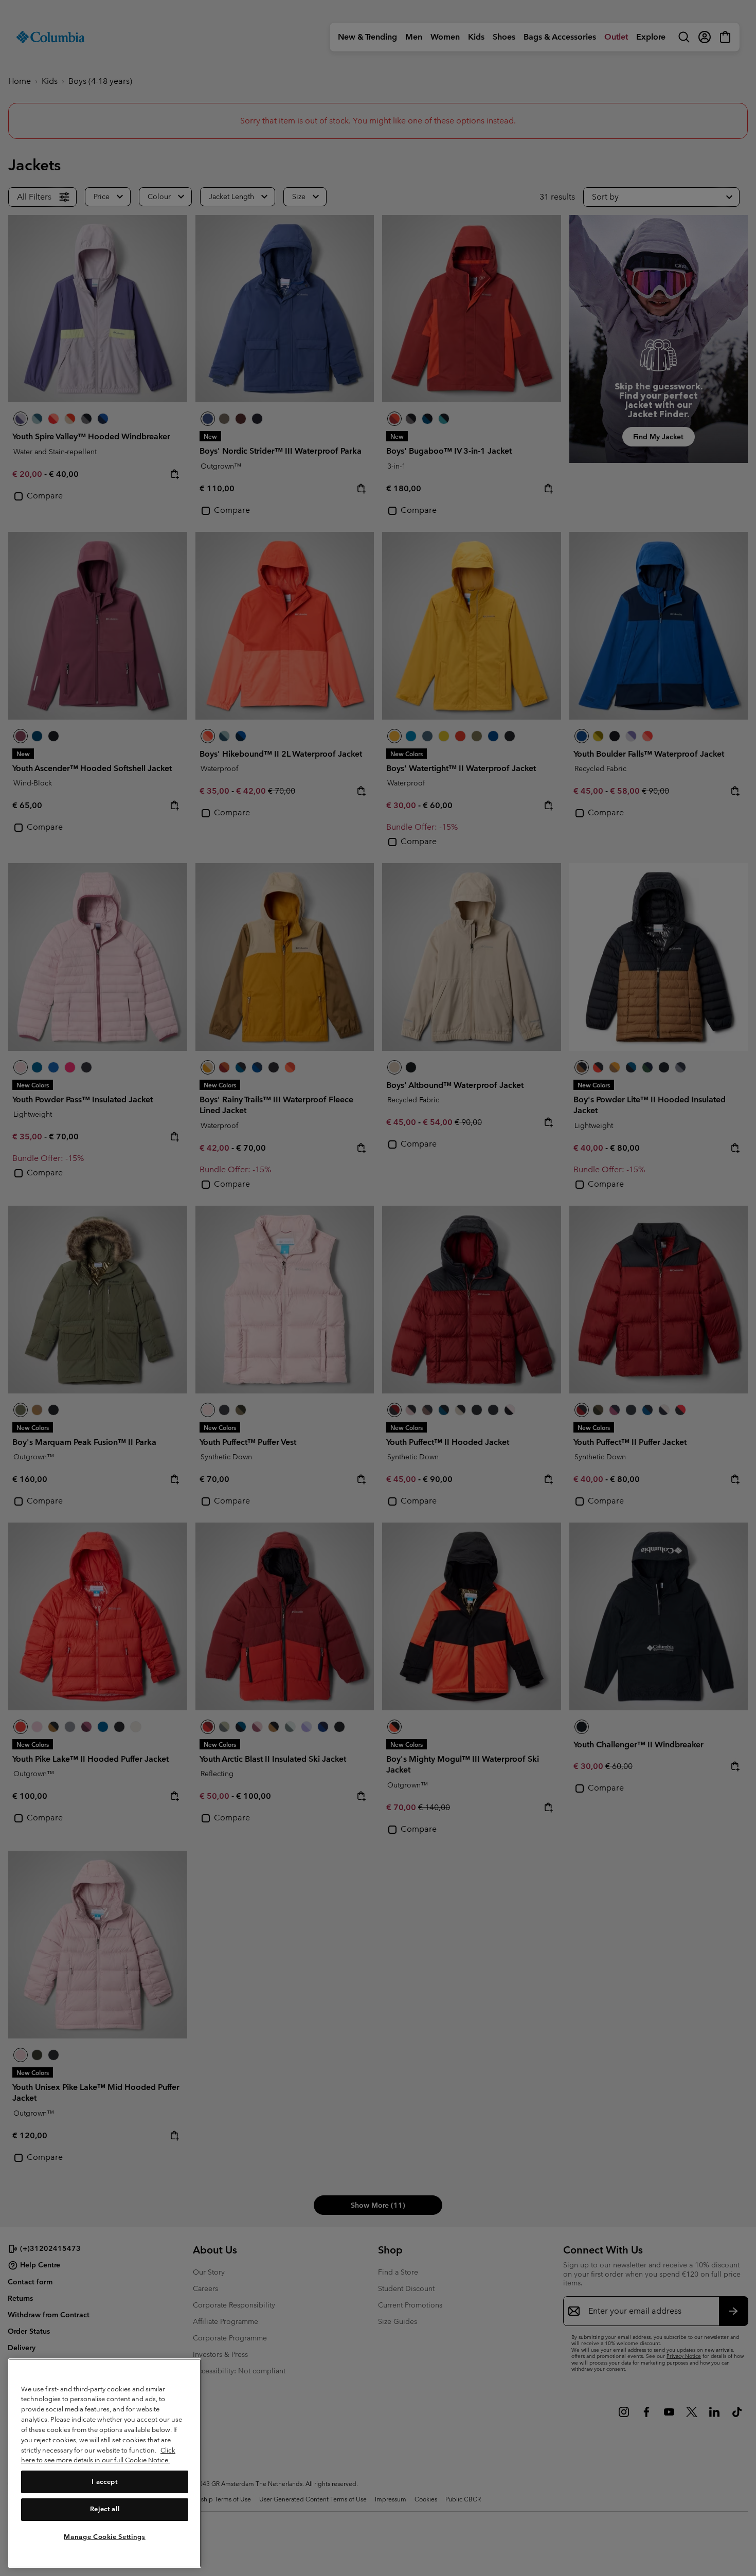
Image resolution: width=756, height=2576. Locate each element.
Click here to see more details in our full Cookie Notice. (98, 2455)
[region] (105, 2463)
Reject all (105, 2509)
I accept (104, 2481)
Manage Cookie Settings (104, 2536)
